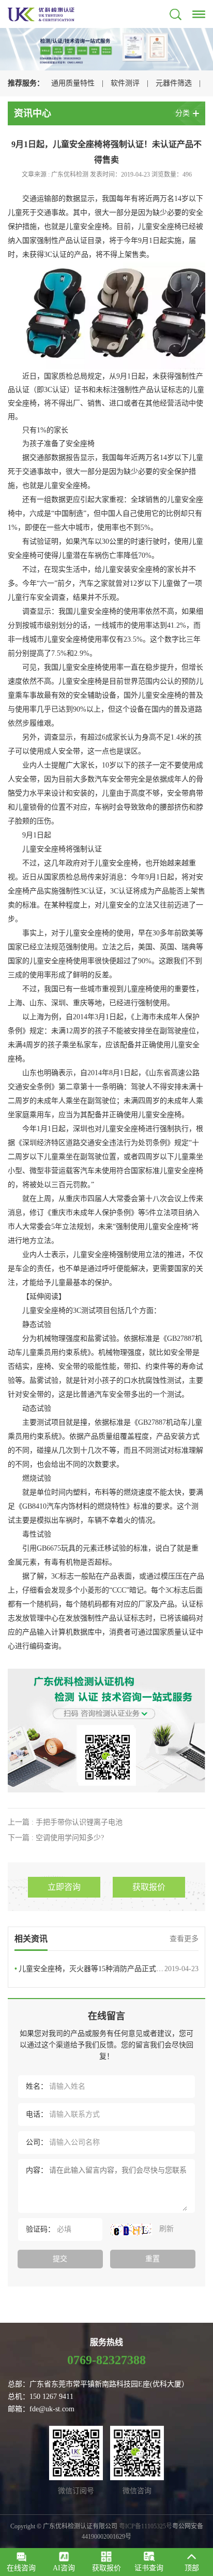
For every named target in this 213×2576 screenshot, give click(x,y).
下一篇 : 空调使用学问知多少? (56, 1838)
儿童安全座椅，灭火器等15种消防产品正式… (106, 1969)
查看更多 (184, 1939)
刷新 (165, 2229)
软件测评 (125, 83)
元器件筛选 (174, 83)
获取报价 (149, 1887)
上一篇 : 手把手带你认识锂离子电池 (65, 1822)
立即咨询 (64, 1887)
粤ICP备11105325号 (146, 2526)
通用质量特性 (73, 83)
